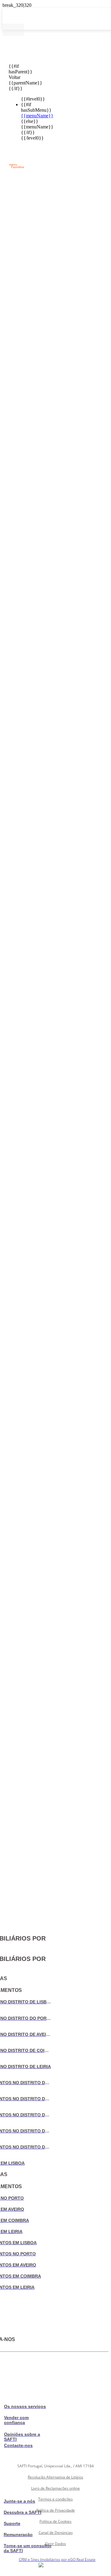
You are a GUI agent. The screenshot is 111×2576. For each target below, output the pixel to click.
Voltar (13, 77)
